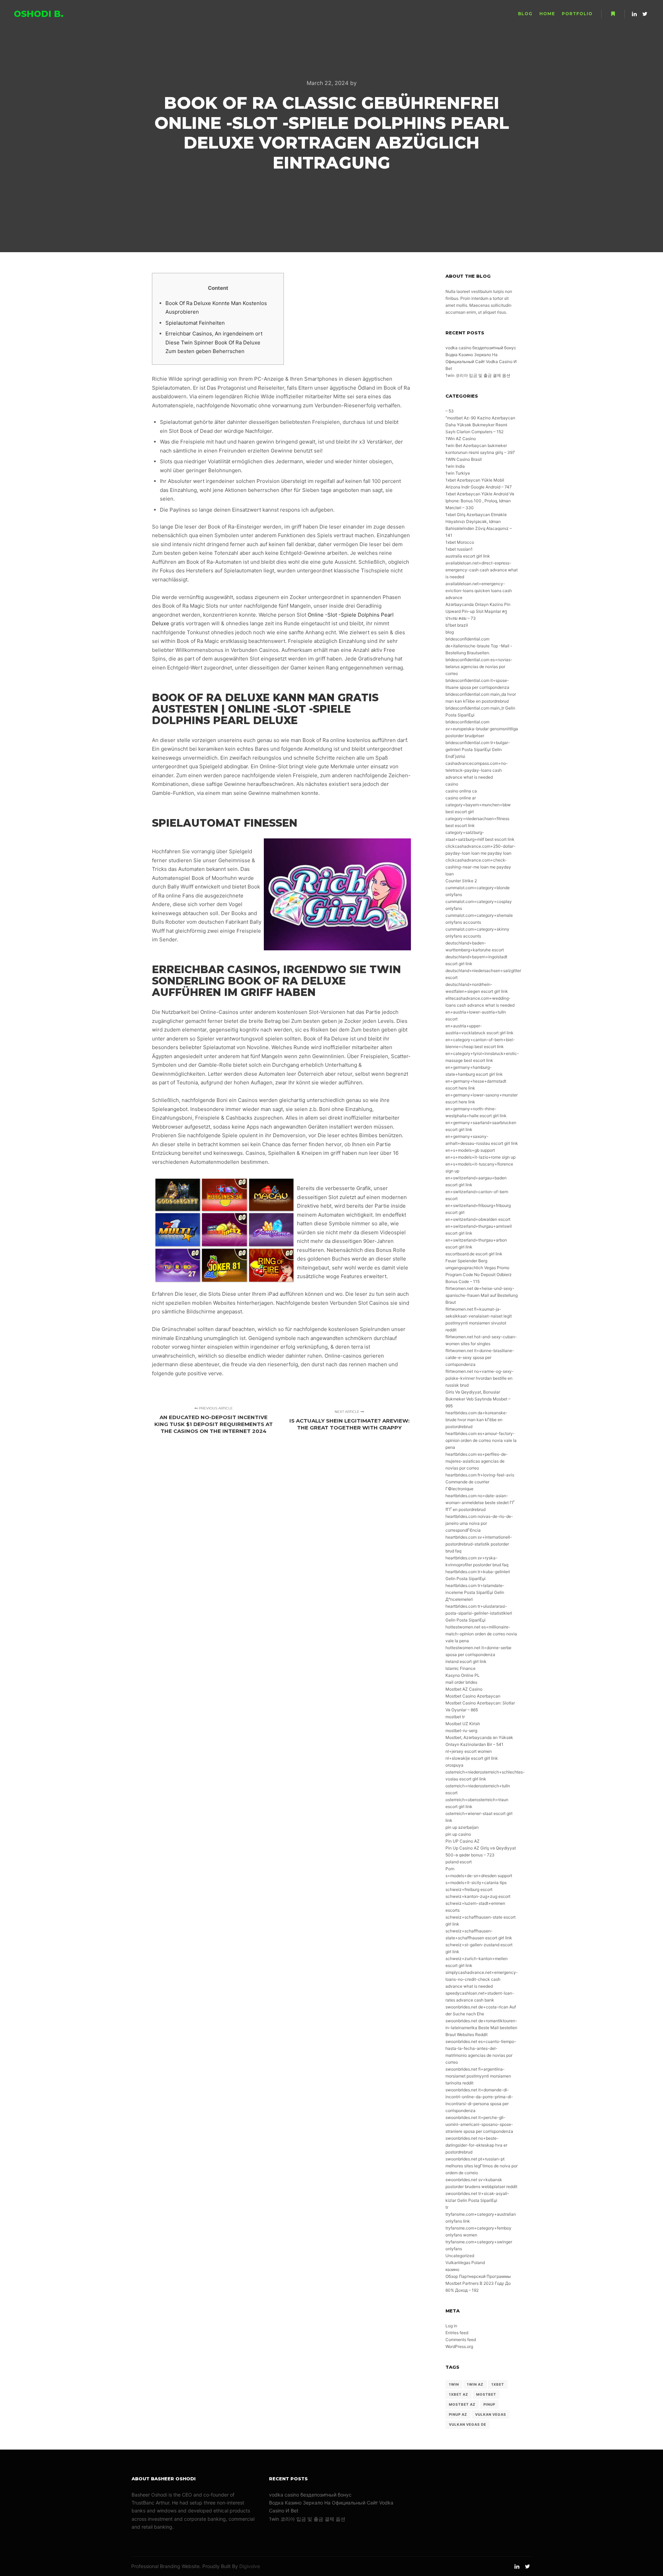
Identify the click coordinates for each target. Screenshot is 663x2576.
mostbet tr (455, 1717)
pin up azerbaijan (462, 1827)
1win (454, 2384)
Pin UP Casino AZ (463, 1841)
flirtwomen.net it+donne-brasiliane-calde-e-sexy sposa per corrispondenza (480, 1357)
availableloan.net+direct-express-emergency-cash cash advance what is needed (482, 570)
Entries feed (457, 2333)
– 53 (450, 411)
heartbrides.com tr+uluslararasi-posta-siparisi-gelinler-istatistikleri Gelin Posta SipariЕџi (479, 1613)
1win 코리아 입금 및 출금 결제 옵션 (478, 375)
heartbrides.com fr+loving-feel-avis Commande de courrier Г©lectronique (480, 1482)
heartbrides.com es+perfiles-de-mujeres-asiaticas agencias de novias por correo (477, 1461)
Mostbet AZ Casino (464, 1689)
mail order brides (461, 1682)
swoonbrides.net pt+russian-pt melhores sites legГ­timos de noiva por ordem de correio (482, 2166)
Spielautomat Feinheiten (195, 323)
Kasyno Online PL (463, 1675)
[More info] (613, 14)
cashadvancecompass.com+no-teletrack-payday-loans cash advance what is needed (477, 770)
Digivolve (250, 2566)
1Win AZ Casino (461, 439)
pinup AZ (458, 2414)
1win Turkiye (458, 473)
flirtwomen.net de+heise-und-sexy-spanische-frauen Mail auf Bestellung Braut (482, 1295)
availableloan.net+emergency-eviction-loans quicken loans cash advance (479, 591)
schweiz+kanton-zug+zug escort (478, 1896)
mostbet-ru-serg (461, 1731)
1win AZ (475, 2384)
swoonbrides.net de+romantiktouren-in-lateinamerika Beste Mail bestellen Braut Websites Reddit (481, 2028)
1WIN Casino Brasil (464, 459)
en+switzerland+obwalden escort (478, 1219)
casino (452, 784)
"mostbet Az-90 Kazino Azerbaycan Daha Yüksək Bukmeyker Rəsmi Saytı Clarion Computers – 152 (480, 425)
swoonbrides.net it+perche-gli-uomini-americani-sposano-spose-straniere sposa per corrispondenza (479, 2124)
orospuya (454, 1765)
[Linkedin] (634, 14)
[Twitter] (645, 14)
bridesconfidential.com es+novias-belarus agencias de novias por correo (479, 667)
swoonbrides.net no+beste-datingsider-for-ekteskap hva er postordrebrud (476, 2145)
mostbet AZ (462, 2404)
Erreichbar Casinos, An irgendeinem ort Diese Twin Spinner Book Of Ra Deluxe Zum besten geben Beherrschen (214, 342)
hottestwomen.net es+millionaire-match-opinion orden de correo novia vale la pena (481, 1634)
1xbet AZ (459, 2394)
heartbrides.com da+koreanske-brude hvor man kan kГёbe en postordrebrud (477, 1420)
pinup (489, 2404)
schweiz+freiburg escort (469, 1889)
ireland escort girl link (466, 1661)
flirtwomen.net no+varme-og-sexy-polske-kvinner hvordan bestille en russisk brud (480, 1378)
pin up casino (458, 1834)
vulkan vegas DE (468, 2424)
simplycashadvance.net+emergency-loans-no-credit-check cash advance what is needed (482, 1979)
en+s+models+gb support (470, 1150)
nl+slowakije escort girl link (472, 1758)
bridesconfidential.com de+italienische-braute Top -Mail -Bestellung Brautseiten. (479, 646)
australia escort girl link (468, 556)
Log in (451, 2326)
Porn (450, 1869)
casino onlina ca (461, 791)
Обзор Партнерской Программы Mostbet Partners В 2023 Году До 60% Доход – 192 (478, 2283)
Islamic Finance (460, 1668)
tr (447, 2207)
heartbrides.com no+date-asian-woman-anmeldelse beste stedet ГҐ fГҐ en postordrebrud (480, 1503)
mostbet (486, 2394)
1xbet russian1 (459, 549)
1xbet (498, 2384)
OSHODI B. (39, 14)
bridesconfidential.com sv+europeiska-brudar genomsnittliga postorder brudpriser (482, 729)
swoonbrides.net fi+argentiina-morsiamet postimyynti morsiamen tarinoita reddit (478, 2076)
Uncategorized (460, 2256)
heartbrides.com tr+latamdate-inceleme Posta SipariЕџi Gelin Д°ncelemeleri (475, 1592)
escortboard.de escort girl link (474, 1254)
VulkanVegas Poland (465, 2263)
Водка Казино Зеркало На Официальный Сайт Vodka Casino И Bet (481, 362)
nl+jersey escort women (469, 1751)
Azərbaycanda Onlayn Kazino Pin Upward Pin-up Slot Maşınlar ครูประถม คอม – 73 (478, 611)
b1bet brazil (457, 625)
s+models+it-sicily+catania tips (476, 1883)
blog (450, 632)
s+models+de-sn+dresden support (479, 1876)
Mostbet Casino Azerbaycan (473, 1696)
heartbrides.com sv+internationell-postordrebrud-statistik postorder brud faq (479, 1544)
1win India (455, 466)
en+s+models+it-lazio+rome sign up (481, 1157)
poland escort (459, 1862)
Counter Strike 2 (461, 881)
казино (452, 2269)
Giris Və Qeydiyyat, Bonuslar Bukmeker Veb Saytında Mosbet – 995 (478, 1399)
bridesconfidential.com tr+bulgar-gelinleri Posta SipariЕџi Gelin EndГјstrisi (478, 749)
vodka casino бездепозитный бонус (481, 348)
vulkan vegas (491, 2414)
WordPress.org (459, 2346)
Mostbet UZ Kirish (463, 1724)
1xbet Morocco (460, 542)
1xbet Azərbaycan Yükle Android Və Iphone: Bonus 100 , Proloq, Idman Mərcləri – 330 (480, 501)
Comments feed (461, 2340)
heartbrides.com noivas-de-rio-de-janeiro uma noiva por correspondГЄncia (479, 1523)
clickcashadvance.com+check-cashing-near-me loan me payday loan (478, 867)
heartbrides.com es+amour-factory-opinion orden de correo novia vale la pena (481, 1440)
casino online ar (461, 798)
